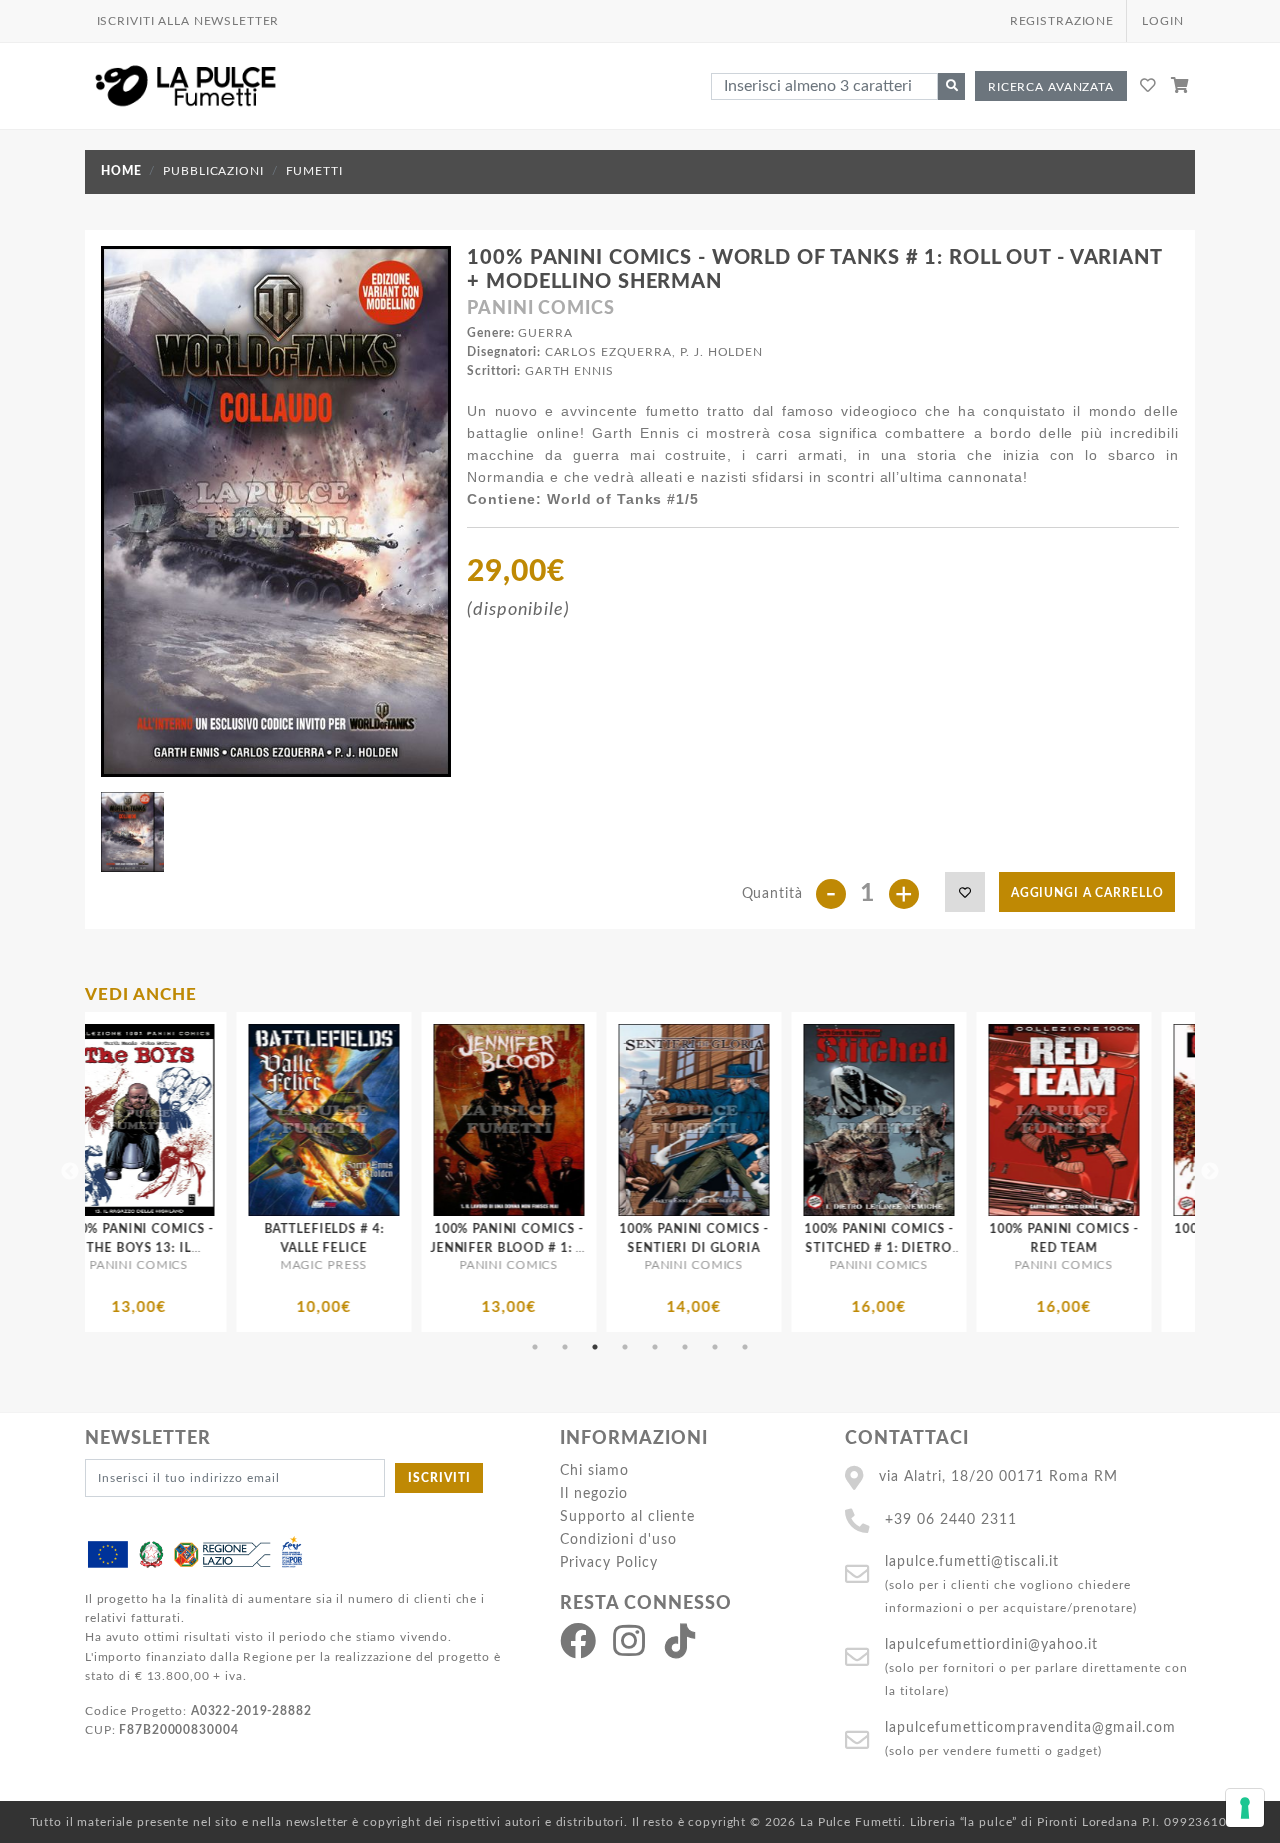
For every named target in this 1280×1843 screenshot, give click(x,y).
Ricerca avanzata (1051, 87)
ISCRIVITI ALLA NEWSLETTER (188, 21)
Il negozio (594, 1493)
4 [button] (625, 1347)
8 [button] (745, 1347)
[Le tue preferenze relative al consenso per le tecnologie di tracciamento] (1245, 1808)
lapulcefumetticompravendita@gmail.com (1030, 1727)
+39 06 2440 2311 (951, 1519)
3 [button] (595, 1347)
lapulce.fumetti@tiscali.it (972, 1561)
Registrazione (1062, 21)
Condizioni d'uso (618, 1539)
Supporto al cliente (627, 1516)
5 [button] (655, 1347)
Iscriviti (439, 1478)
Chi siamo (594, 1470)
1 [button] (535, 1347)
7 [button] (715, 1347)
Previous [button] (70, 1172)
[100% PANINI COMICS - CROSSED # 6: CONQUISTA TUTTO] (1012, 1120)
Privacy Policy (609, 1562)
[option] (87, 1172)
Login (1162, 21)
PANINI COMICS (540, 309)
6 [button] (685, 1347)
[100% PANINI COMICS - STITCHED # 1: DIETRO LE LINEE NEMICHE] (642, 1120)
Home (121, 171)
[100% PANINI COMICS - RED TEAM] (827, 1120)
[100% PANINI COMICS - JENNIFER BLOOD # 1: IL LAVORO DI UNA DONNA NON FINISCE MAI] (272, 1120)
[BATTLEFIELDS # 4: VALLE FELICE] (87, 1120)
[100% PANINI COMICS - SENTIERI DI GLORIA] (457, 1120)
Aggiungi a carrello (1087, 893)
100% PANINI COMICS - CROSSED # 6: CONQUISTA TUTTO (1011, 1248)
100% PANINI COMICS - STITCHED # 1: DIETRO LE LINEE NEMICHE (641, 1248)
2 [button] (565, 1347)
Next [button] (1210, 1172)
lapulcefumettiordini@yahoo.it (991, 1644)
